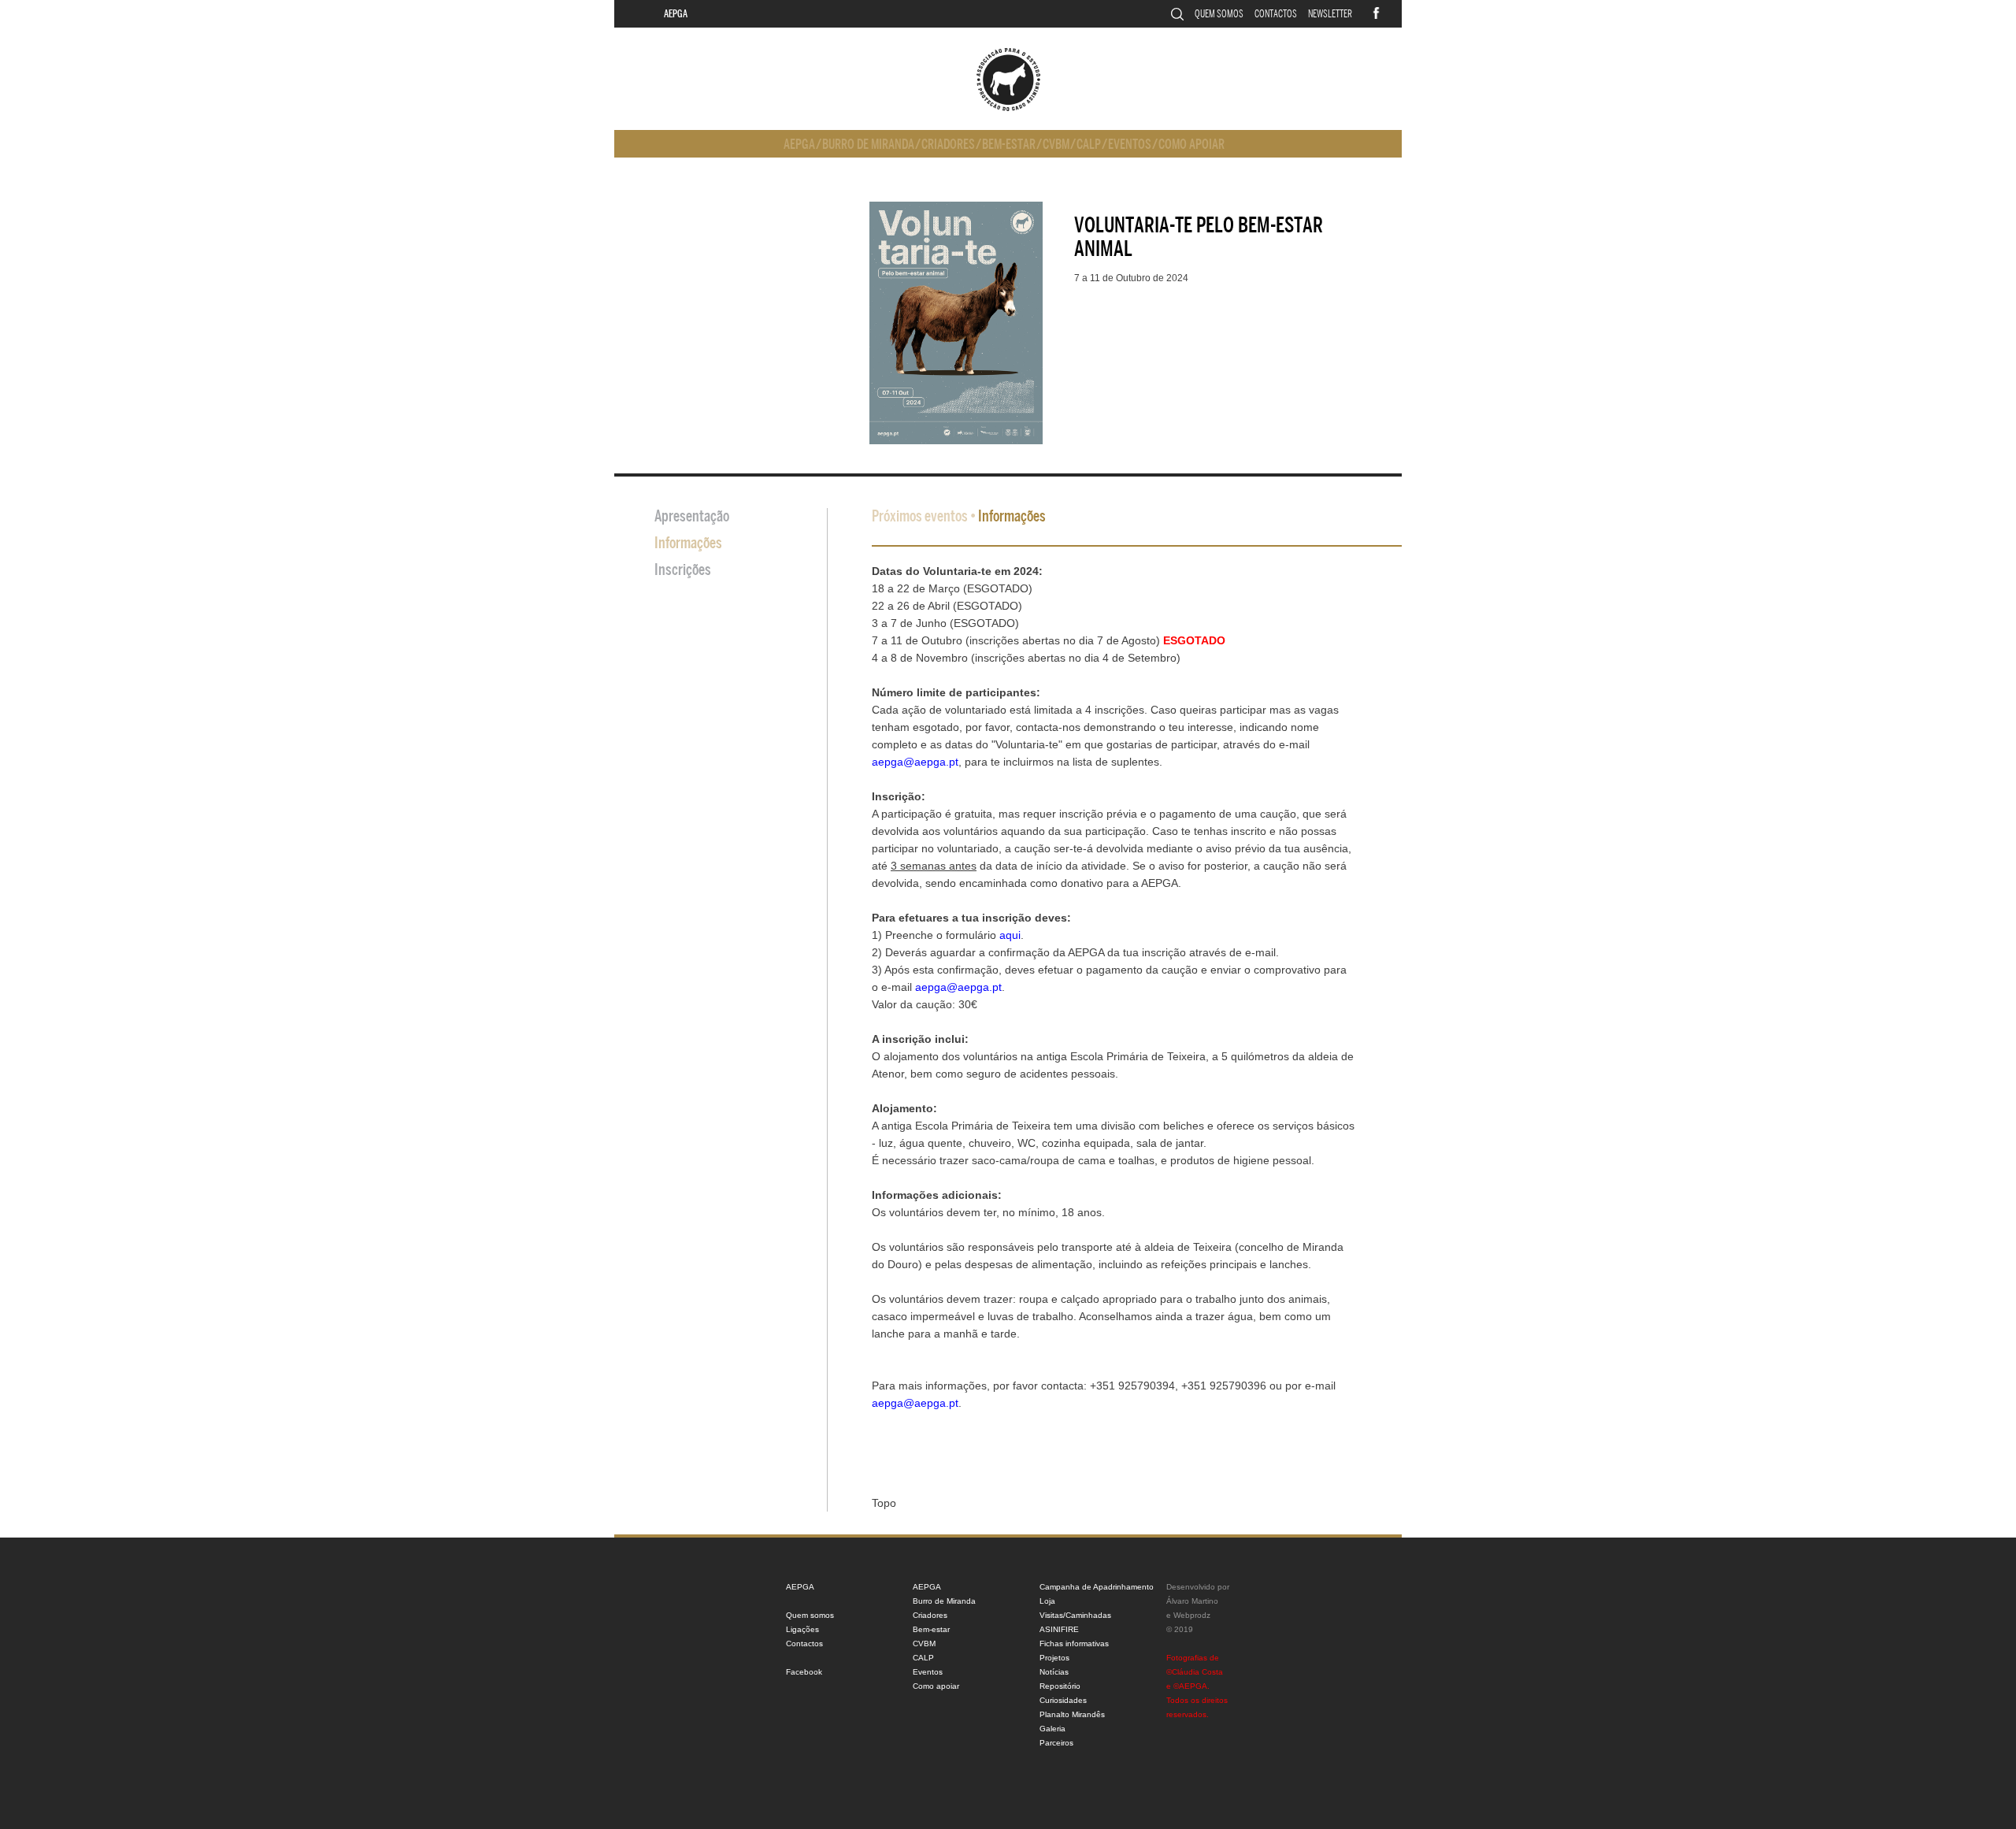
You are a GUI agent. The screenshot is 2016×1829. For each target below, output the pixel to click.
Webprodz (1192, 1615)
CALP (1089, 145)
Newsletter (1330, 14)
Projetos (1054, 1658)
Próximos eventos (920, 516)
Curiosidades (1063, 1700)
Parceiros (1056, 1743)
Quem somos (1219, 14)
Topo (884, 1503)
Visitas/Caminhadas (1075, 1615)
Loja (1047, 1601)
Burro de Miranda (868, 145)
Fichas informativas (1074, 1644)
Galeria (1052, 1729)
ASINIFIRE (1059, 1629)
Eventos (1130, 145)
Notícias (1054, 1672)
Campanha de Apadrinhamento (1097, 1587)
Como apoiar (1191, 145)
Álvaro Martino (1192, 1601)
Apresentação (692, 516)
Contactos (1276, 14)
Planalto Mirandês (1072, 1714)
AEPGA (676, 14)
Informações (688, 543)
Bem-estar (1009, 145)
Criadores (948, 145)
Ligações (802, 1629)
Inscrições (683, 570)
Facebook (804, 1672)
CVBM (1056, 145)
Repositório (1060, 1686)
